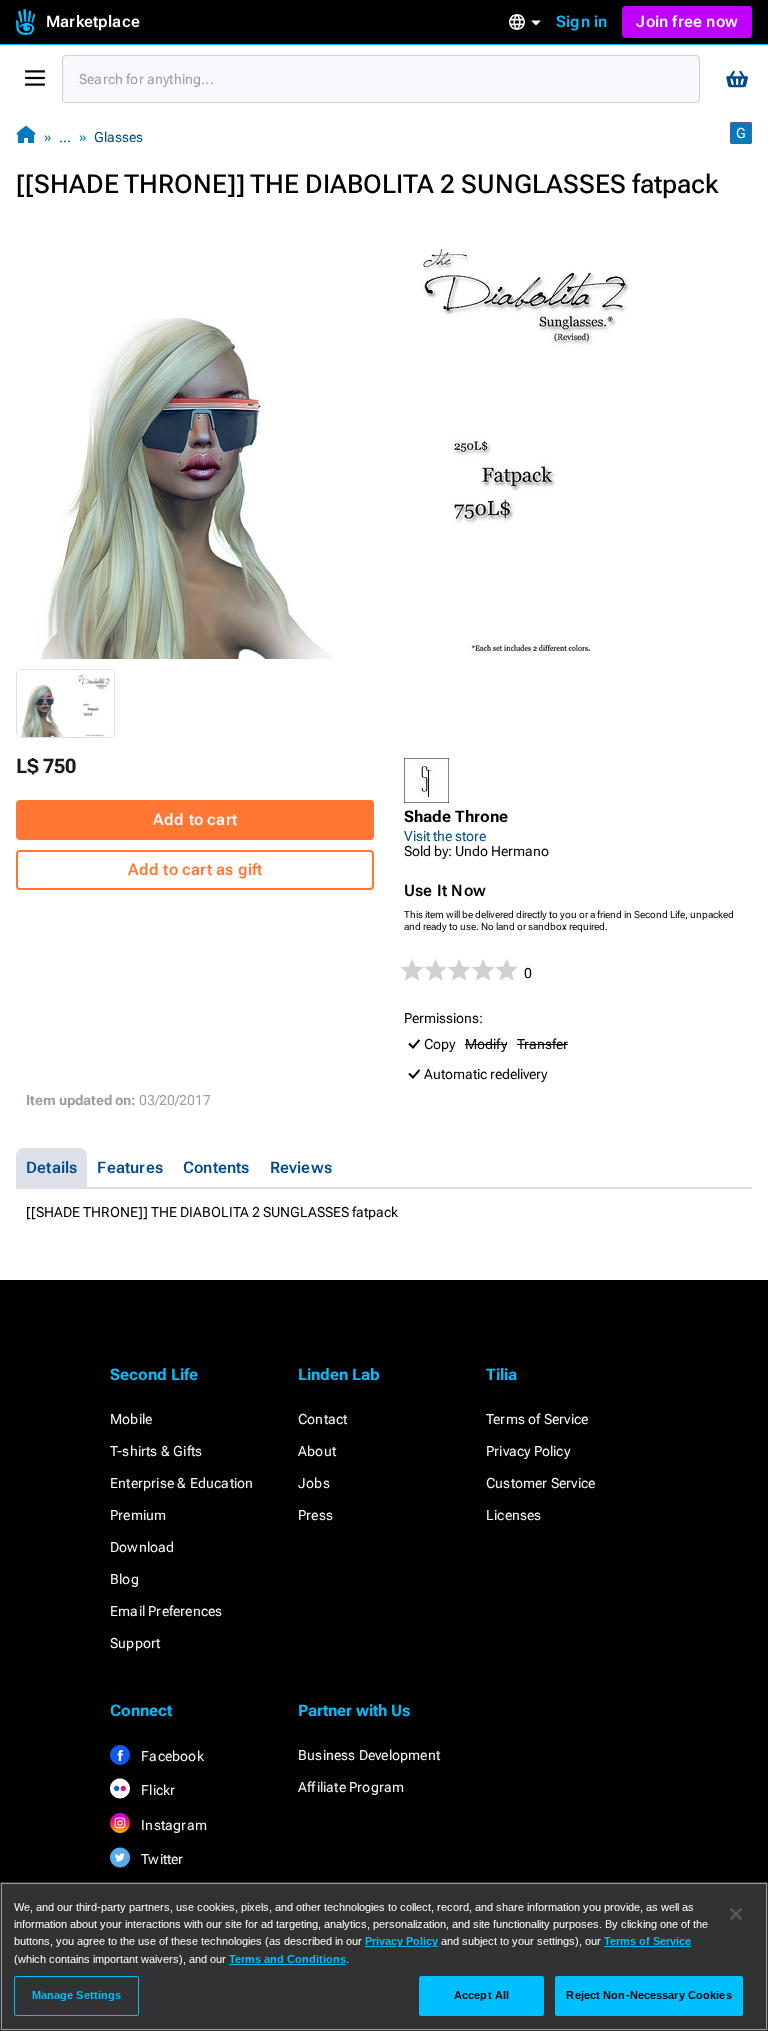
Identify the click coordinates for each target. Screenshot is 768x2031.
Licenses (514, 1515)
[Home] (26, 136)
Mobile (131, 1419)
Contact (322, 1419)
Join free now (687, 21)
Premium (138, 1515)
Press (315, 1515)
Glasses (118, 137)
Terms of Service (537, 1419)
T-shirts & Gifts (156, 1451)
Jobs (314, 1483)
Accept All (481, 1995)
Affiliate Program (351, 1787)
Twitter (161, 1859)
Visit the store (445, 836)
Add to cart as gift (195, 869)
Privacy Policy (528, 1451)
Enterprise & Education (181, 1483)
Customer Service (540, 1483)
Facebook (171, 1756)
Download (142, 1547)
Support (135, 1643)
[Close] (736, 1914)
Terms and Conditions (287, 1959)
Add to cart (195, 819)
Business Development (369, 1755)
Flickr (156, 1790)
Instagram (172, 1825)
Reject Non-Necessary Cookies (648, 1995)
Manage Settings (77, 1995)
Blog (124, 1579)
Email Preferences (166, 1611)
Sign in (581, 21)
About (317, 1451)
